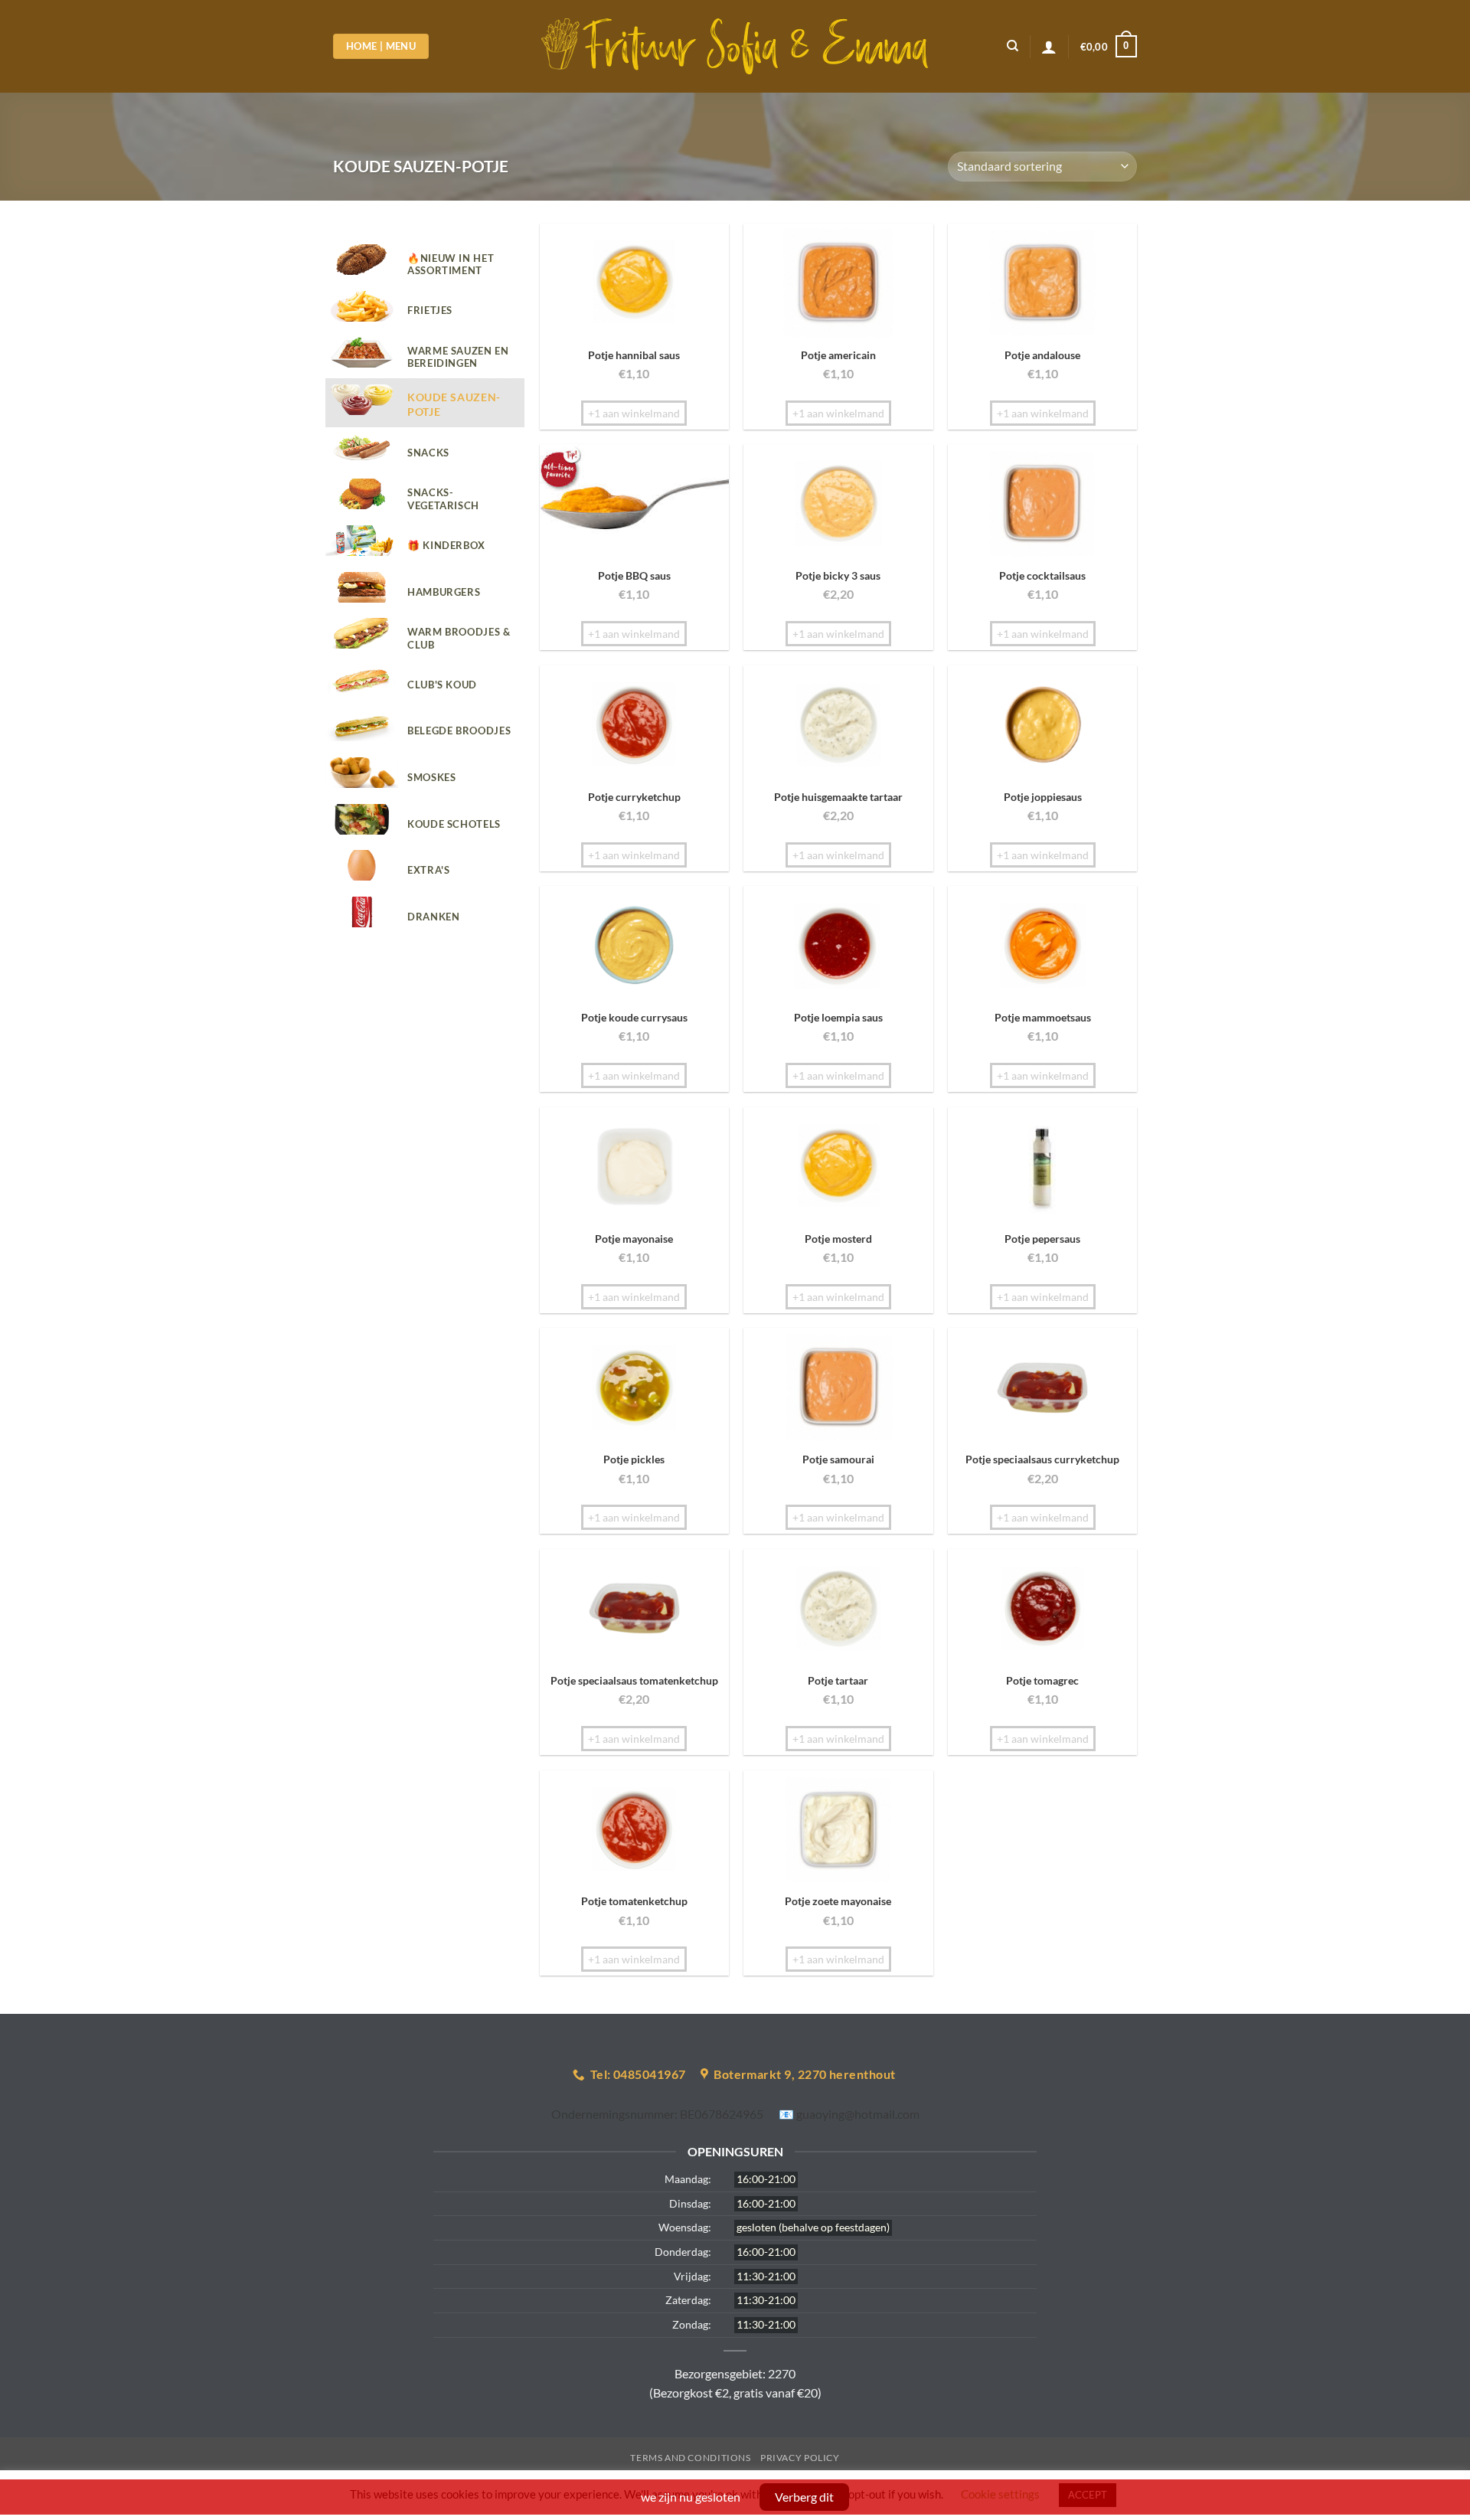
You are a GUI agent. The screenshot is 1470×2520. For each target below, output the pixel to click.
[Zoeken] (1013, 46)
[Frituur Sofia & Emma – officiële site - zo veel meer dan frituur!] (735, 47)
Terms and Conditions (690, 2458)
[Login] (1049, 47)
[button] (1109, 47)
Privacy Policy (800, 2458)
